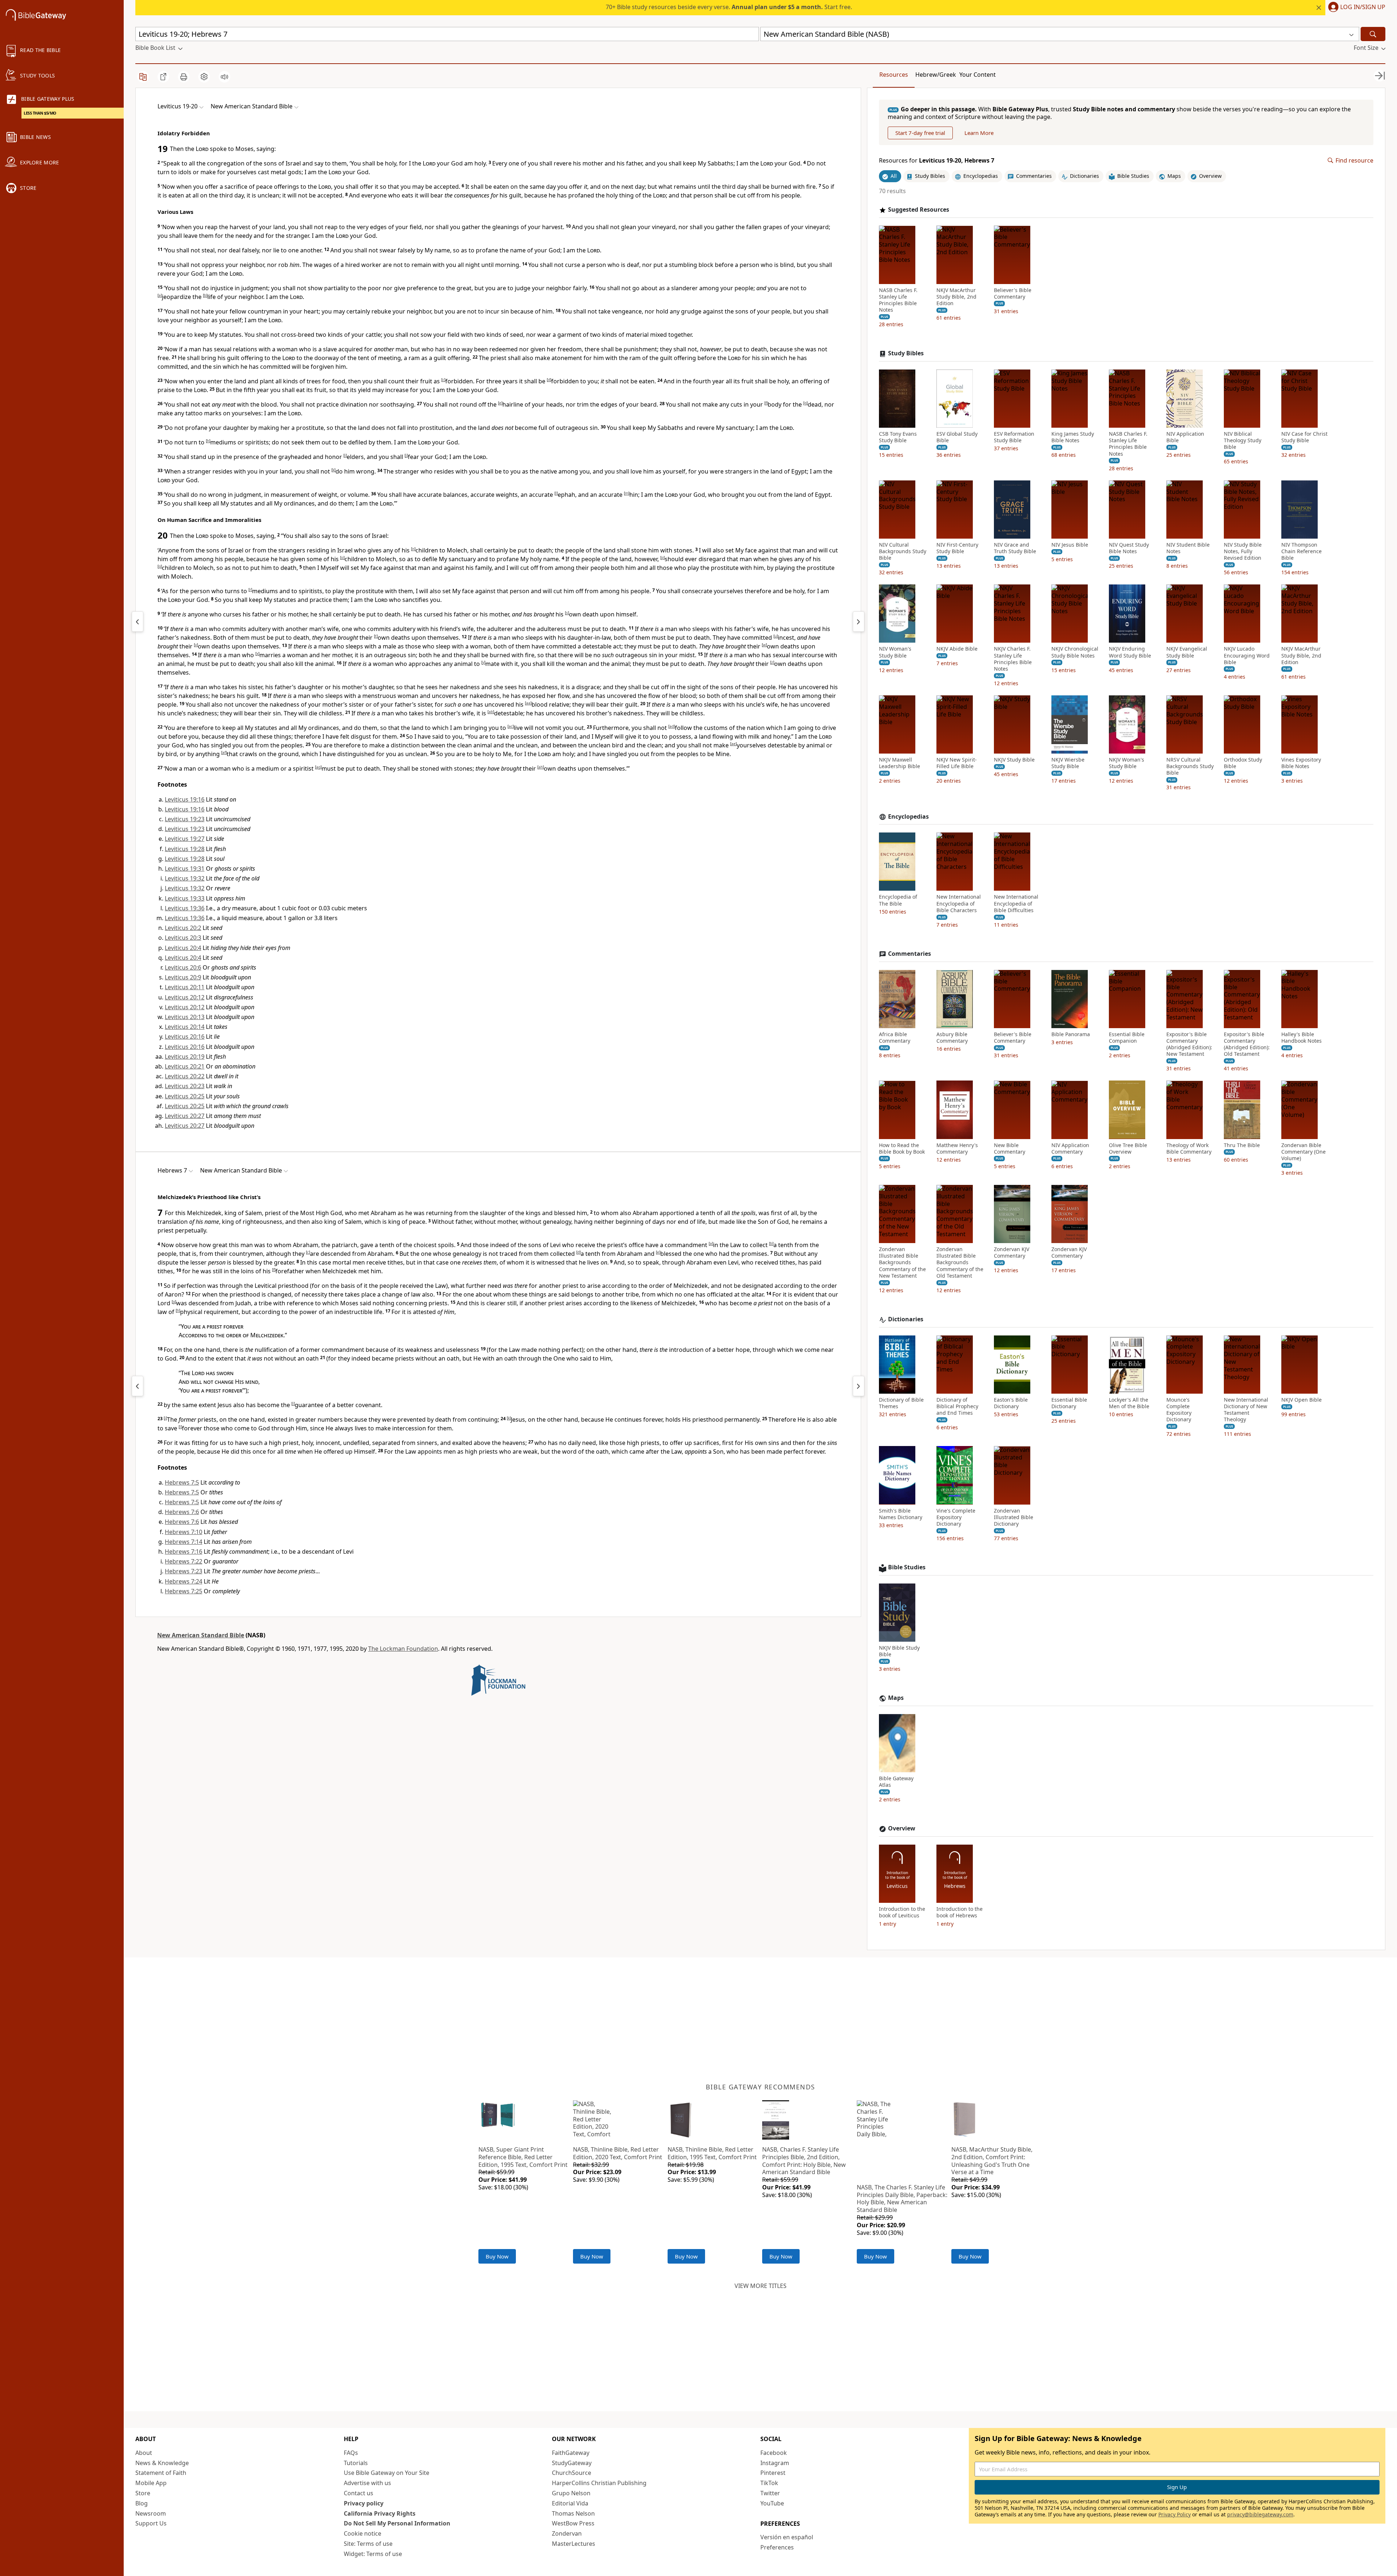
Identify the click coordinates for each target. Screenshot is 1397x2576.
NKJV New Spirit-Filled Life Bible (957, 763)
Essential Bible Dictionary (1069, 1403)
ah (541, 767)
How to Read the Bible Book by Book (902, 1148)
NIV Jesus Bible (1070, 545)
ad (672, 726)
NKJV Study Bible (1014, 760)
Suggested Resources (919, 210)
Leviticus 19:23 (185, 819)
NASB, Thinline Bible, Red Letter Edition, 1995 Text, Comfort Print (712, 2153)
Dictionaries (906, 1319)
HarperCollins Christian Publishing (599, 2483)
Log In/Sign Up (1363, 7)
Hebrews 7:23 (184, 1571)
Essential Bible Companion (1127, 1038)
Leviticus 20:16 (185, 1037)
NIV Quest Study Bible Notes (1129, 548)
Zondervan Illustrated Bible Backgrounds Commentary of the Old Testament (960, 1263)
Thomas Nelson (573, 2513)
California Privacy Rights (380, 2513)
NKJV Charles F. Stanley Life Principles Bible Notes (1013, 659)
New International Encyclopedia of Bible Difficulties (1016, 903)
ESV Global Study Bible (957, 437)
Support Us (151, 2523)
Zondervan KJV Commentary (1012, 1253)
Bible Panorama (1071, 1034)
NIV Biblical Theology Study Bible (1243, 440)
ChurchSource (572, 2473)
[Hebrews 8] (859, 1386)
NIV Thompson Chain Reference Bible (1302, 551)
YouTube (772, 2503)
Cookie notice (363, 2533)
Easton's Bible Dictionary (1011, 1403)
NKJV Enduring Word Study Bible (1130, 652)
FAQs (351, 2453)
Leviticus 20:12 (185, 997)
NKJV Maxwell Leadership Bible (900, 763)
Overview (902, 1828)
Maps (896, 1698)
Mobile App (151, 2483)
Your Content (978, 75)
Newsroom (151, 2513)
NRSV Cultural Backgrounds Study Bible (1190, 766)
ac (511, 726)
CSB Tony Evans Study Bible (898, 437)
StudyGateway (572, 2463)
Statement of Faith (161, 2473)
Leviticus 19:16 (185, 799)
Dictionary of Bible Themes (901, 1403)
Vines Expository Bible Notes (1301, 763)
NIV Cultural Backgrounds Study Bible (903, 551)
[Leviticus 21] (859, 622)
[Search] (1373, 34)
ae (733, 744)
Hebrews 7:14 (184, 1542)
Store (143, 2493)
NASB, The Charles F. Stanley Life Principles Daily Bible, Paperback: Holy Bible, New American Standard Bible (902, 2198)
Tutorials (356, 2463)
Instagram (775, 2463)
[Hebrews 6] (138, 1386)
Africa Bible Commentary (895, 1038)
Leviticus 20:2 (183, 928)
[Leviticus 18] (138, 622)
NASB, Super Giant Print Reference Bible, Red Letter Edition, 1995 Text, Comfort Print (523, 2157)
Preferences (777, 2547)
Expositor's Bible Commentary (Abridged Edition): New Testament (1189, 1044)
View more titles (761, 2286)
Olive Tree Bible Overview (1128, 1148)
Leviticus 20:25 (185, 1096)
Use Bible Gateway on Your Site (387, 2473)
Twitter (770, 2493)
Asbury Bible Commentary (952, 1038)
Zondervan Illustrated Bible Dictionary (1014, 1517)
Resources (894, 75)
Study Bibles (906, 353)
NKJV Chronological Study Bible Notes (1075, 652)
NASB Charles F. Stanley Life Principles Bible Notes (898, 300)
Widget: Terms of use (373, 2554)
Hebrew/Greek (936, 75)
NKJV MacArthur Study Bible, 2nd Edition (956, 296)
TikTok (769, 2483)
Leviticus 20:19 (185, 1057)
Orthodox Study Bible (1243, 763)
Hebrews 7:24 (184, 1581)
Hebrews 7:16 (184, 1551)
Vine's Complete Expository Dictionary (956, 1517)
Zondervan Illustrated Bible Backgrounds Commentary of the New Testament (902, 1263)
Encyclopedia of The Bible (898, 900)
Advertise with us (367, 2483)
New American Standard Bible (201, 1635)
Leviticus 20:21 (185, 1066)
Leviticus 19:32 (185, 878)
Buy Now (497, 2256)
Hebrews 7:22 (184, 1561)
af (224, 752)
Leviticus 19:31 (185, 868)
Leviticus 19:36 (185, 908)
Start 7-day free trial (920, 133)
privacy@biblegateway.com (1260, 2514)
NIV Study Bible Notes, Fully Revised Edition (1243, 551)
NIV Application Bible (1185, 437)
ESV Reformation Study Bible (1014, 437)
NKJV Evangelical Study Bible (1187, 652)
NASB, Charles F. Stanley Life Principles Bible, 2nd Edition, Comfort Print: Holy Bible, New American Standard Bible (804, 2161)
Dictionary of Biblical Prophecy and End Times (957, 1406)
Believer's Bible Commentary (1013, 293)
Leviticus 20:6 (183, 967)
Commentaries (910, 954)
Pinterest (773, 2473)
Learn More (979, 133)
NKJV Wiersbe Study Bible (1068, 763)
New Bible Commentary (1010, 1148)
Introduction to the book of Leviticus (902, 1912)
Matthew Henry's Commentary (957, 1148)
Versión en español (787, 2537)
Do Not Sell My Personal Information (397, 2523)
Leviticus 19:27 (185, 839)
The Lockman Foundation (403, 1649)
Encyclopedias (908, 817)
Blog (142, 2503)
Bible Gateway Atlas (896, 1782)
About (144, 2453)
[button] (1355, 8)
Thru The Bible (1242, 1145)
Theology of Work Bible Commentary (1189, 1148)
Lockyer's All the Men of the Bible (1129, 1403)
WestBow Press (573, 2523)
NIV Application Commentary (1070, 1148)
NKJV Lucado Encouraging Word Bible (1247, 655)
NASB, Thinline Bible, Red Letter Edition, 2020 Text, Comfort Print (618, 2153)
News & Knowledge (162, 2463)
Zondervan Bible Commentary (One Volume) (1304, 1151)
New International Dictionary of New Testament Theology (1246, 1410)
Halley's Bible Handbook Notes (1302, 1038)
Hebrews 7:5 (182, 1482)
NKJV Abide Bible (957, 649)
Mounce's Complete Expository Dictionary (1179, 1410)
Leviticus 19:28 (185, 849)
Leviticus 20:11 (185, 987)
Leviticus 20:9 (183, 977)
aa (528, 703)
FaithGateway (571, 2453)
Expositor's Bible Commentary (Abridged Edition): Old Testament (1247, 1044)
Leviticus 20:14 (185, 1027)
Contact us (359, 2493)
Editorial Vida (570, 2503)
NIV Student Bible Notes (1188, 548)
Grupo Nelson (571, 2493)
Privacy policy (364, 2503)
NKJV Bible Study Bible (899, 1651)
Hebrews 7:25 (184, 1591)
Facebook (774, 2453)
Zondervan (567, 2533)
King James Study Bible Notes (1073, 437)
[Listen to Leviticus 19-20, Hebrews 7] (224, 77)
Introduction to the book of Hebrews (960, 1912)
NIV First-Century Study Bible (957, 548)
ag (318, 767)
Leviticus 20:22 (185, 1076)
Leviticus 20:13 (185, 1017)
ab (491, 712)
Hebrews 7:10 (184, 1532)
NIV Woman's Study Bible (895, 652)
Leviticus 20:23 (185, 1086)
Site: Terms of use (368, 2544)
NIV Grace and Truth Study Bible (1015, 548)
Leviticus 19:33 (185, 898)
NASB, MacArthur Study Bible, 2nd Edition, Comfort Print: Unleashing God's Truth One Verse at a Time (992, 2161)
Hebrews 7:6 (182, 1512)
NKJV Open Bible (1302, 1400)
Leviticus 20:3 (183, 938)
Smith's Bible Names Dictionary (901, 1514)
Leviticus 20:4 (183, 948)
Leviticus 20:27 (185, 1116)
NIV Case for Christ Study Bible (1304, 437)
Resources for (937, 161)
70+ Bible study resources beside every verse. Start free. (729, 7)
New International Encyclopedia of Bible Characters (959, 903)
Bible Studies (907, 1567)
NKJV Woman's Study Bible (1127, 763)
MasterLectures (574, 2544)
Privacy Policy (1175, 2514)
